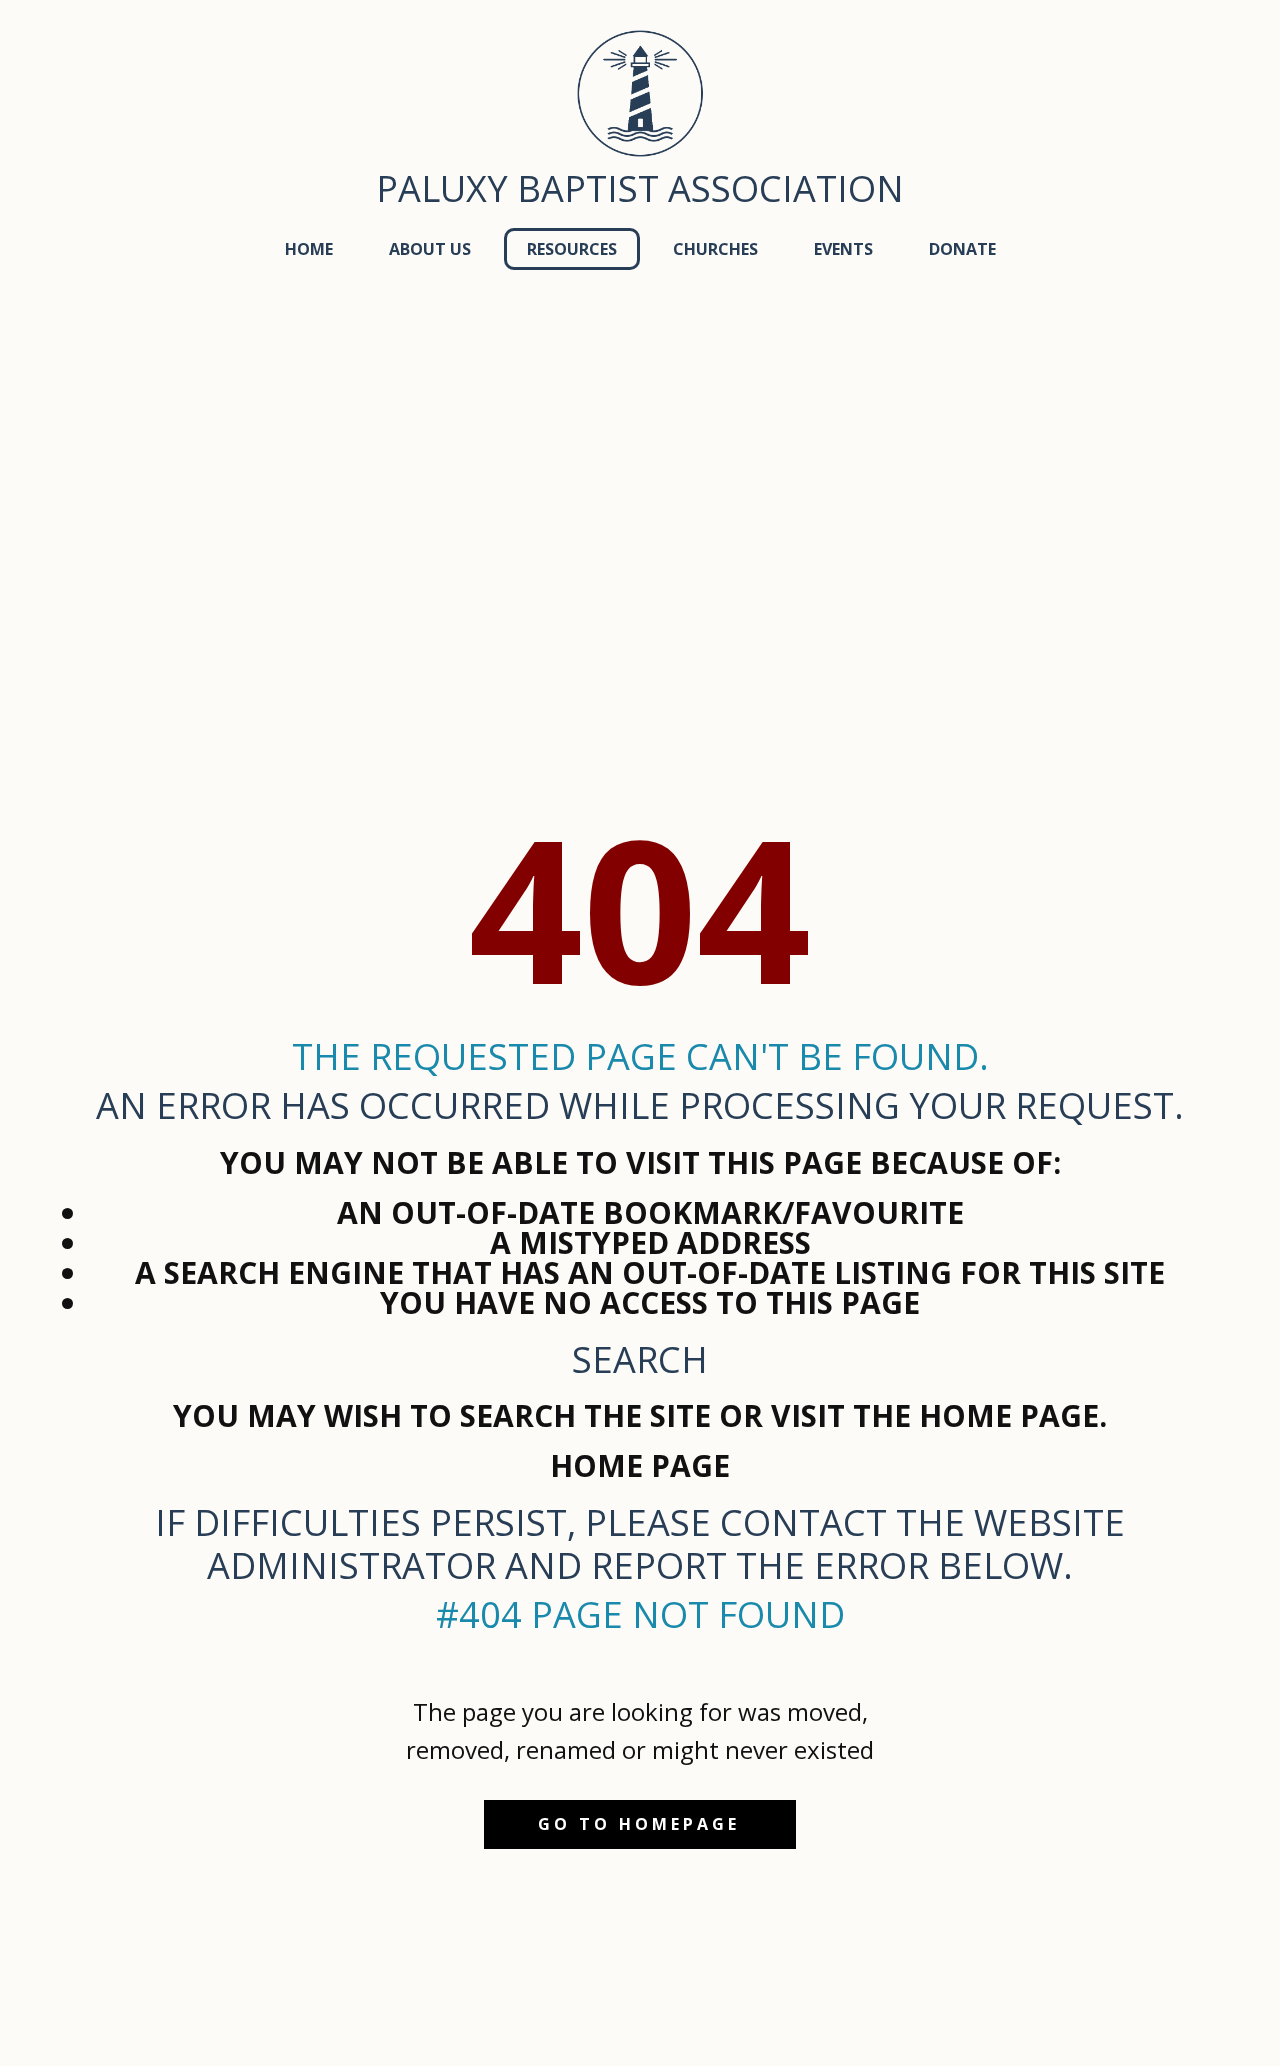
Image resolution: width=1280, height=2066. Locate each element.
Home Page (640, 1465)
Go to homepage (639, 1824)
